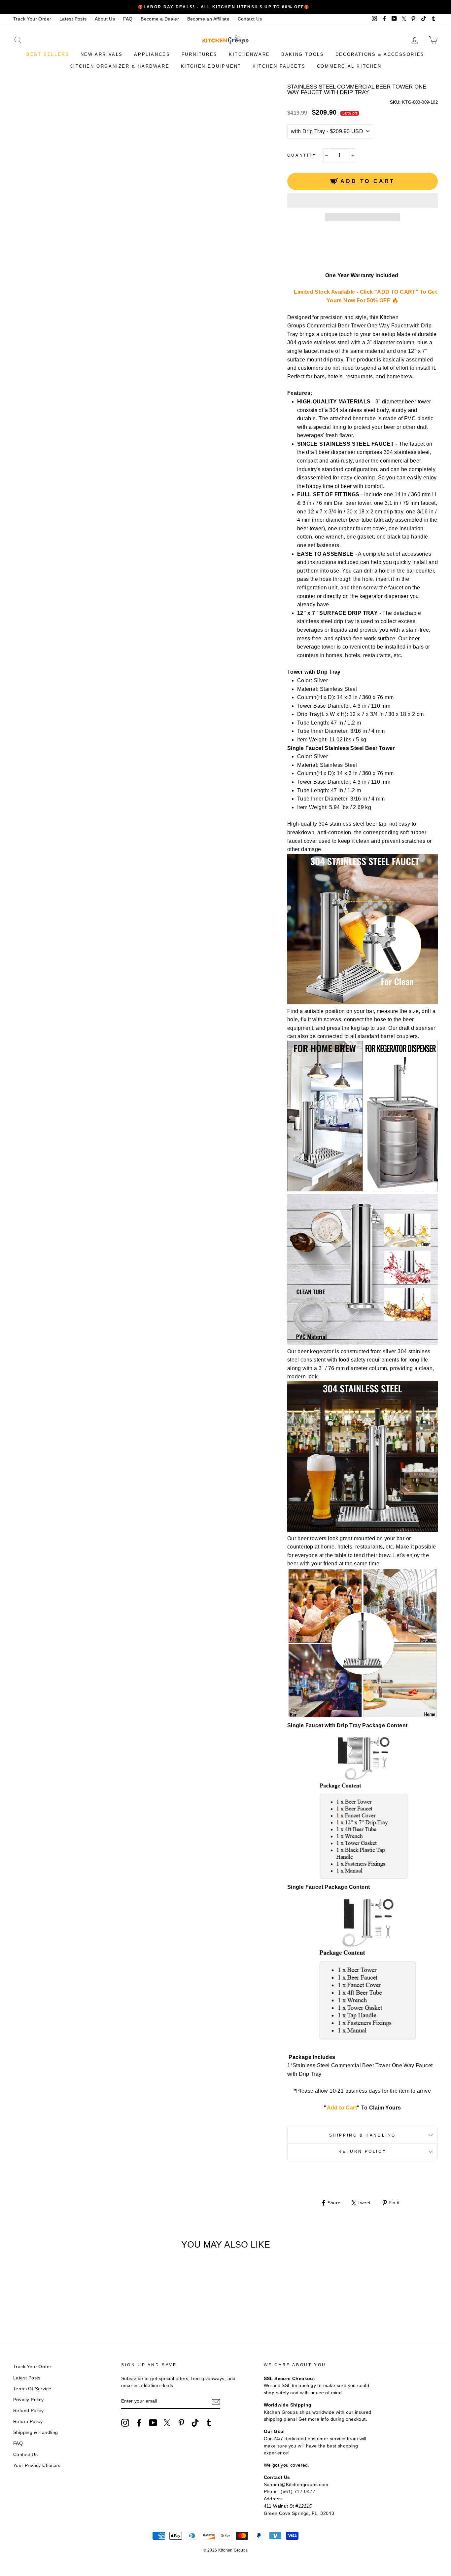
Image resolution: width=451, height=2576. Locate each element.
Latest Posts (73, 19)
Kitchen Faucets (279, 66)
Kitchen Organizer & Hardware (119, 66)
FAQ (128, 19)
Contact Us (250, 19)
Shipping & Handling (363, 2135)
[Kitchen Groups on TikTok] (195, 2423)
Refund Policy (28, 2411)
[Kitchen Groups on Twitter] (167, 2423)
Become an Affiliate (208, 19)
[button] (363, 201)
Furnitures (200, 54)
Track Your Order (32, 19)
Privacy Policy (29, 2400)
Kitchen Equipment (211, 66)
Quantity (302, 155)
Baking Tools (303, 54)
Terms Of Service (32, 2389)
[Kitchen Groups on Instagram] (125, 2423)
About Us (105, 19)
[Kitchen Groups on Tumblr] (209, 2423)
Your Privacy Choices (37, 2465)
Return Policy (362, 2151)
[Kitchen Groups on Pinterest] (181, 2423)
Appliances (152, 54)
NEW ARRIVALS (102, 54)
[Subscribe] (216, 2402)
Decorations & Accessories (380, 54)
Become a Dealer (160, 19)
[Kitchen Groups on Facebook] (139, 2423)
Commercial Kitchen (349, 66)
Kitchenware (249, 54)
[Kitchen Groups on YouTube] (153, 2423)
